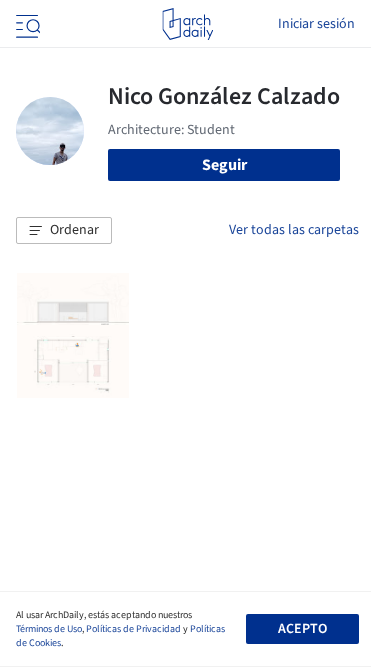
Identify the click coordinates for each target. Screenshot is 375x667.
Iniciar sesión (316, 24)
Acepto (302, 629)
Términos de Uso (49, 629)
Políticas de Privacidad (133, 629)
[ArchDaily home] (187, 24)
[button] (64, 231)
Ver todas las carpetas (294, 230)
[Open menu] (26, 24)
